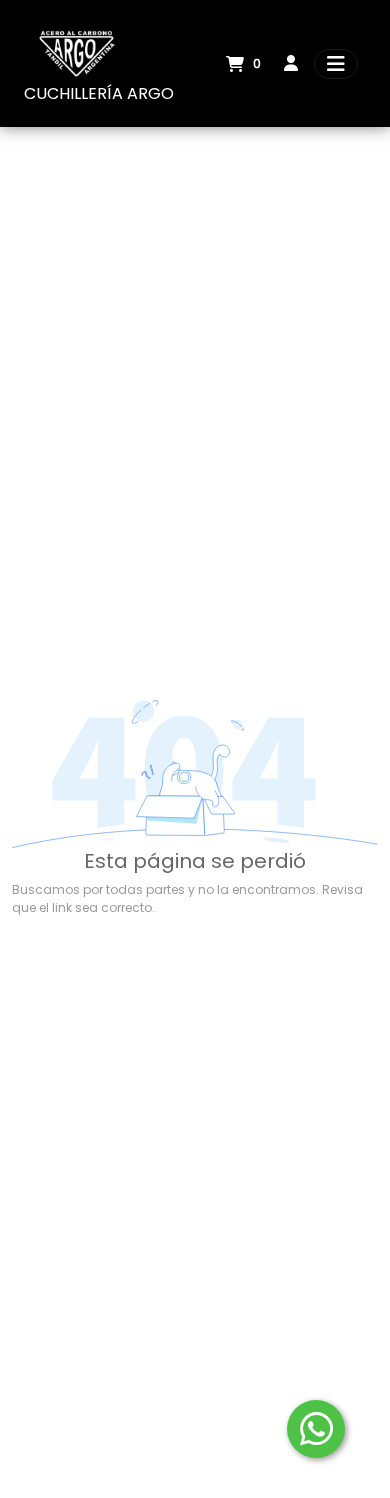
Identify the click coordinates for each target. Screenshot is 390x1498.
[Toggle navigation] (336, 64)
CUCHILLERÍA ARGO (99, 93)
